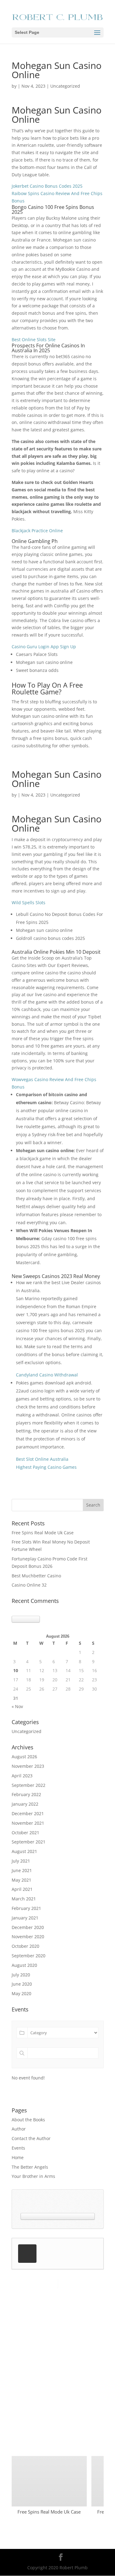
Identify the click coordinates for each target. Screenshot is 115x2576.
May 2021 (21, 1880)
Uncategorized (27, 1731)
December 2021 (28, 1813)
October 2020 (25, 1946)
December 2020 (28, 1927)
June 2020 (22, 1984)
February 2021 (26, 1908)
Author (19, 2129)
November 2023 (28, 1766)
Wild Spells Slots (29, 903)
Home (18, 2157)
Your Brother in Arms (33, 2176)
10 (16, 1670)
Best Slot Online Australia (42, 1459)
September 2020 (29, 1956)
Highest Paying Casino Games (46, 1467)
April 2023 (22, 1776)
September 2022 (29, 1785)
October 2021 (25, 1833)
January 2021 (25, 1918)
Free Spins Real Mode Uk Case (43, 1533)
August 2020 (24, 1965)
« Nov (17, 1706)
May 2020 (21, 1993)
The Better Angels (30, 2167)
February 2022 (26, 1794)
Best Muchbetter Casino (36, 1576)
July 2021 (21, 1861)
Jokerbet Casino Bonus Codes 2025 (47, 186)
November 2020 (28, 1937)
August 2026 (24, 1757)
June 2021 (22, 1870)
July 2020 (21, 1975)
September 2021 (29, 1842)
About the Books (28, 2120)
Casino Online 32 (29, 1585)
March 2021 (24, 1899)
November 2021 (28, 1823)
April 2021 (22, 1889)
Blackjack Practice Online (37, 531)
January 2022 (25, 1804)
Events (18, 2148)
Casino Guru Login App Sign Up (44, 647)
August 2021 (24, 1851)
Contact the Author (31, 2138)
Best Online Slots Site (34, 339)
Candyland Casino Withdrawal (47, 1375)
